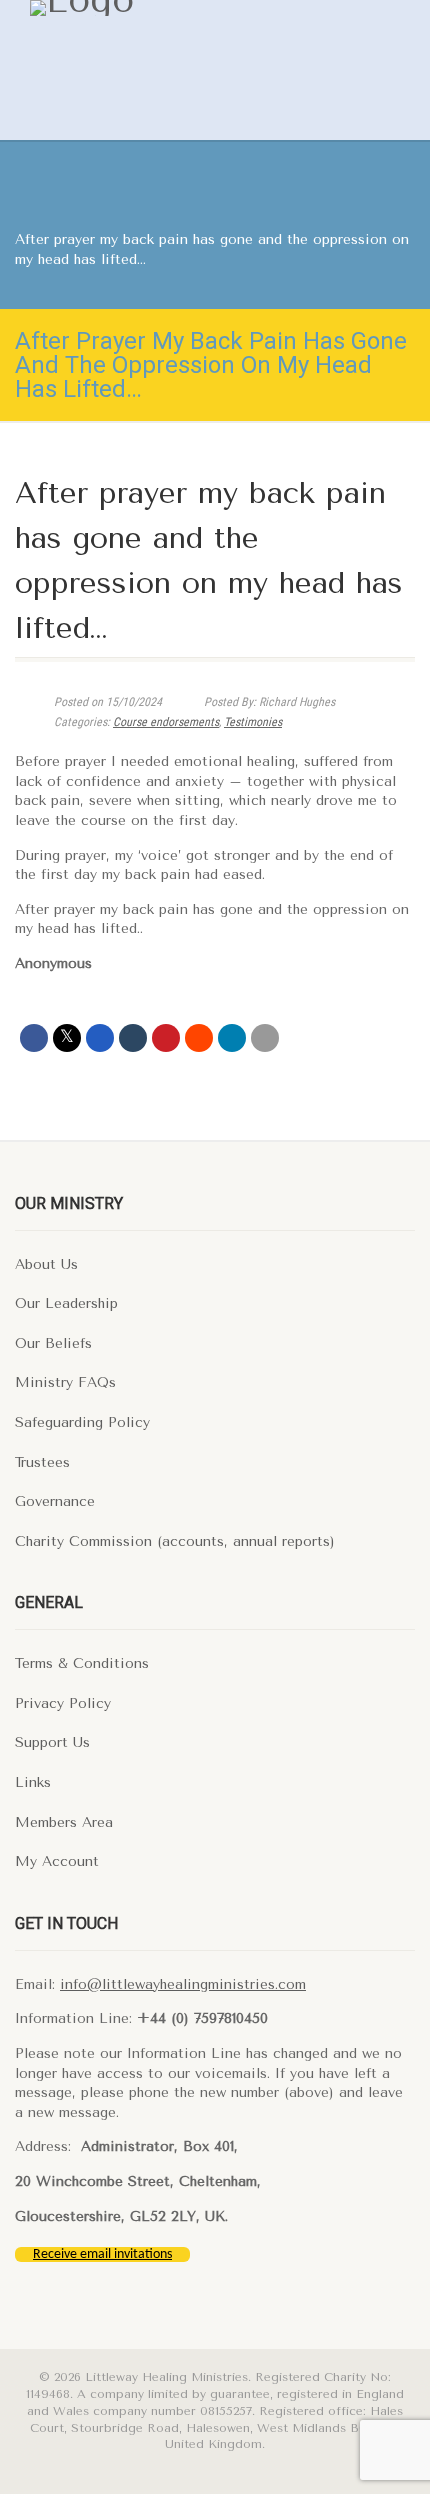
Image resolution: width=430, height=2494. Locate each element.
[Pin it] (166, 1038)
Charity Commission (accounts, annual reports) (175, 1541)
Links (33, 1782)
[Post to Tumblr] (133, 1038)
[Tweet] (67, 1038)
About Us (46, 1264)
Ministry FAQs (65, 1382)
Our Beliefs (53, 1343)
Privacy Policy (63, 1703)
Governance (55, 1501)
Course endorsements (166, 722)
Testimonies (253, 722)
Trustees (42, 1462)
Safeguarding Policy (82, 1422)
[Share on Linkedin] (232, 1038)
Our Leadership (66, 1303)
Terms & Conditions (82, 1663)
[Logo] (170, 8)
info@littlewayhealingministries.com (183, 1984)
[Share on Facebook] (34, 1038)
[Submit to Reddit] (199, 1038)
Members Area (64, 1822)
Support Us (52, 1742)
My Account (57, 1861)
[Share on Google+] (100, 1038)
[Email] (265, 1038)
